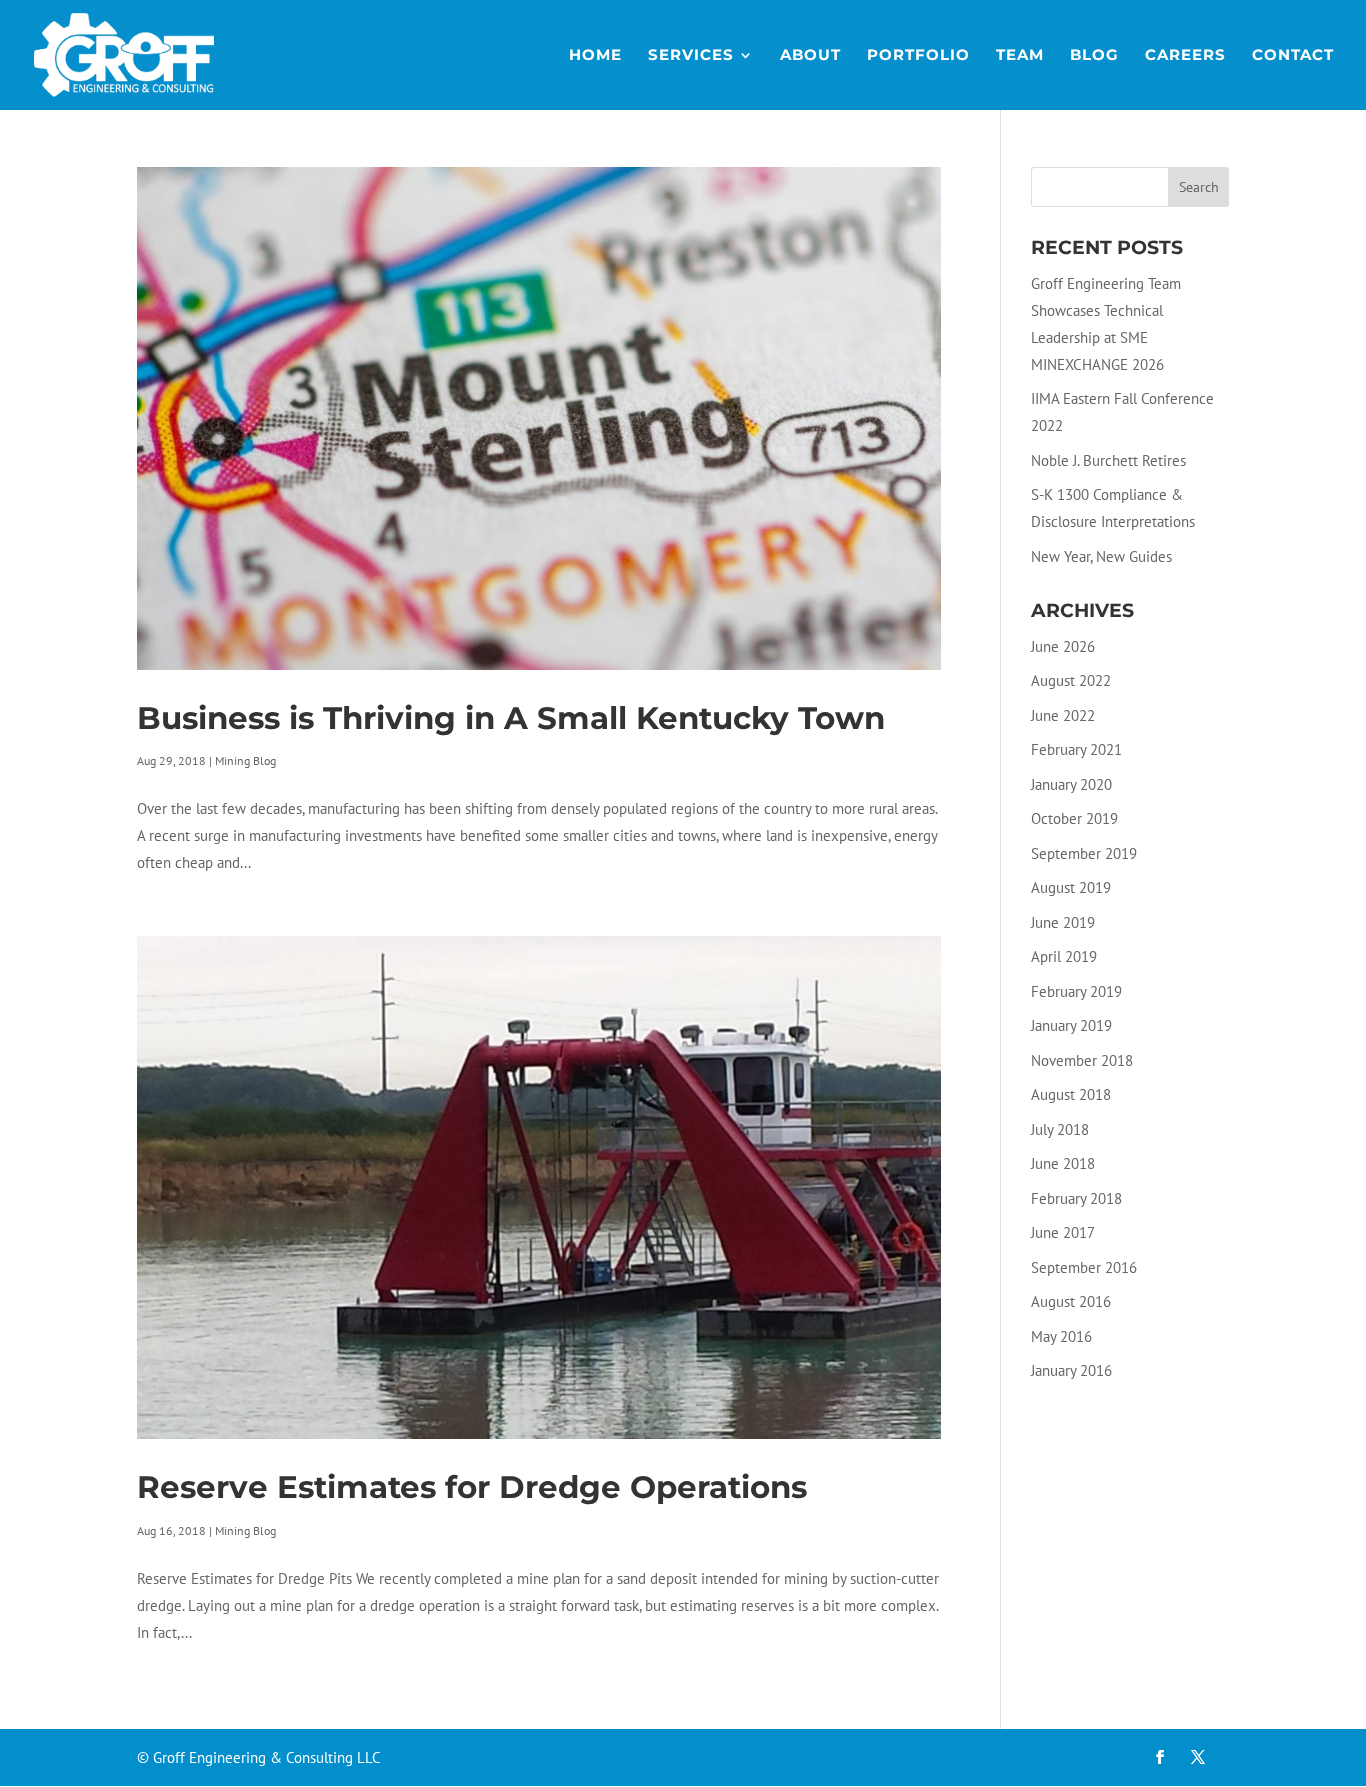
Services (691, 56)
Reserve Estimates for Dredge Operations (472, 1487)
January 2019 (1071, 1025)
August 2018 (1071, 1094)
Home (595, 56)
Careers (1185, 56)
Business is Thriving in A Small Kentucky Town (511, 718)
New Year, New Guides (1101, 556)
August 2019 (1071, 887)
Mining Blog (245, 760)
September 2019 (1084, 853)
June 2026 (1063, 646)
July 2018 (1060, 1129)
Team (1020, 56)
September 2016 (1084, 1267)
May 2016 (1061, 1336)
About (810, 56)
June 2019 (1063, 922)
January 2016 (1071, 1370)
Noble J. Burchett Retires (1108, 460)
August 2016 (1071, 1301)
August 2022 (1071, 680)
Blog (1094, 56)
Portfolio (918, 56)
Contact (1293, 56)
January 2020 (1071, 784)
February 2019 (1076, 991)
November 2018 (1082, 1060)
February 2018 (1076, 1198)
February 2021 (1076, 749)
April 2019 (1064, 956)
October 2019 (1074, 818)
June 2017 (1063, 1232)
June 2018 (1063, 1163)
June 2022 (1063, 715)
